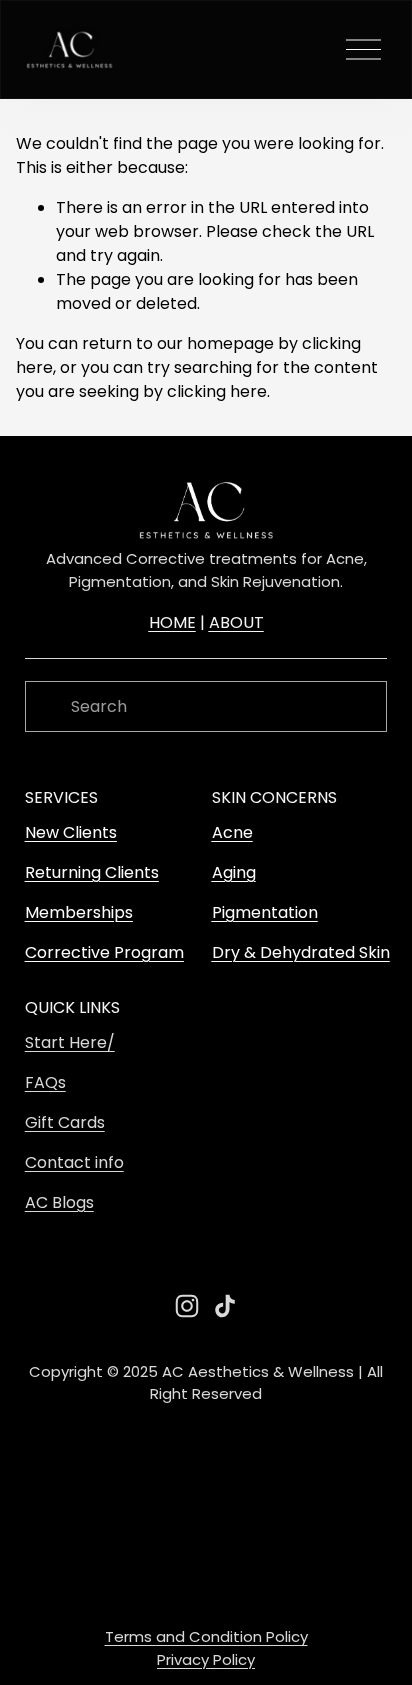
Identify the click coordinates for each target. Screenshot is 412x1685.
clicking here (217, 391)
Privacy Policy (206, 1659)
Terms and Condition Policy (206, 1636)
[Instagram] (187, 1306)
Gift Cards (65, 1122)
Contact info (74, 1162)
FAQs (45, 1082)
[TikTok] (225, 1306)
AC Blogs (59, 1202)
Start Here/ (70, 1042)
